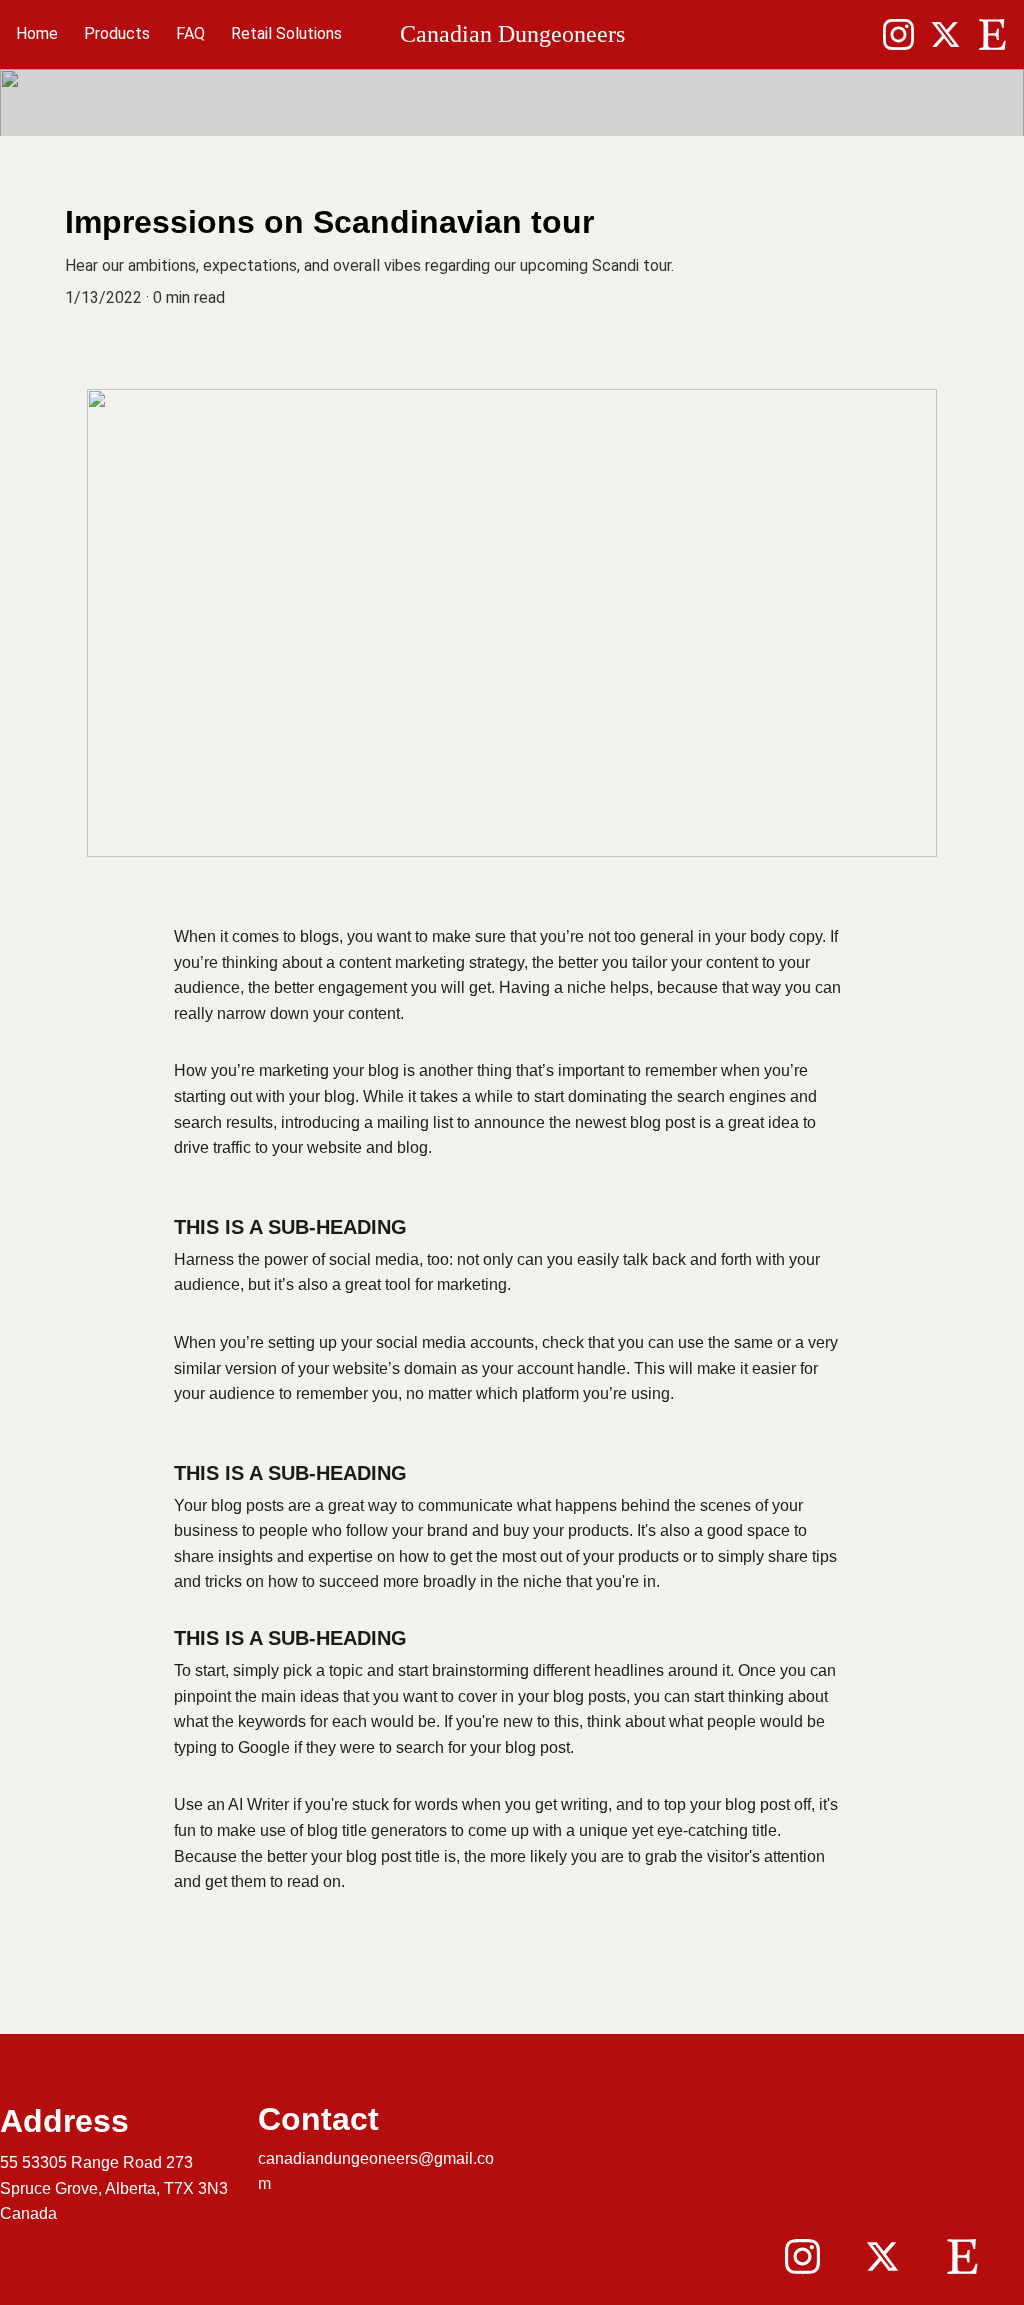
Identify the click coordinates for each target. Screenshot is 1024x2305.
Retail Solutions (286, 33)
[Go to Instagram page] (906, 34)
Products (117, 33)
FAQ (190, 33)
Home (37, 33)
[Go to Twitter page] (953, 34)
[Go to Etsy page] (992, 34)
